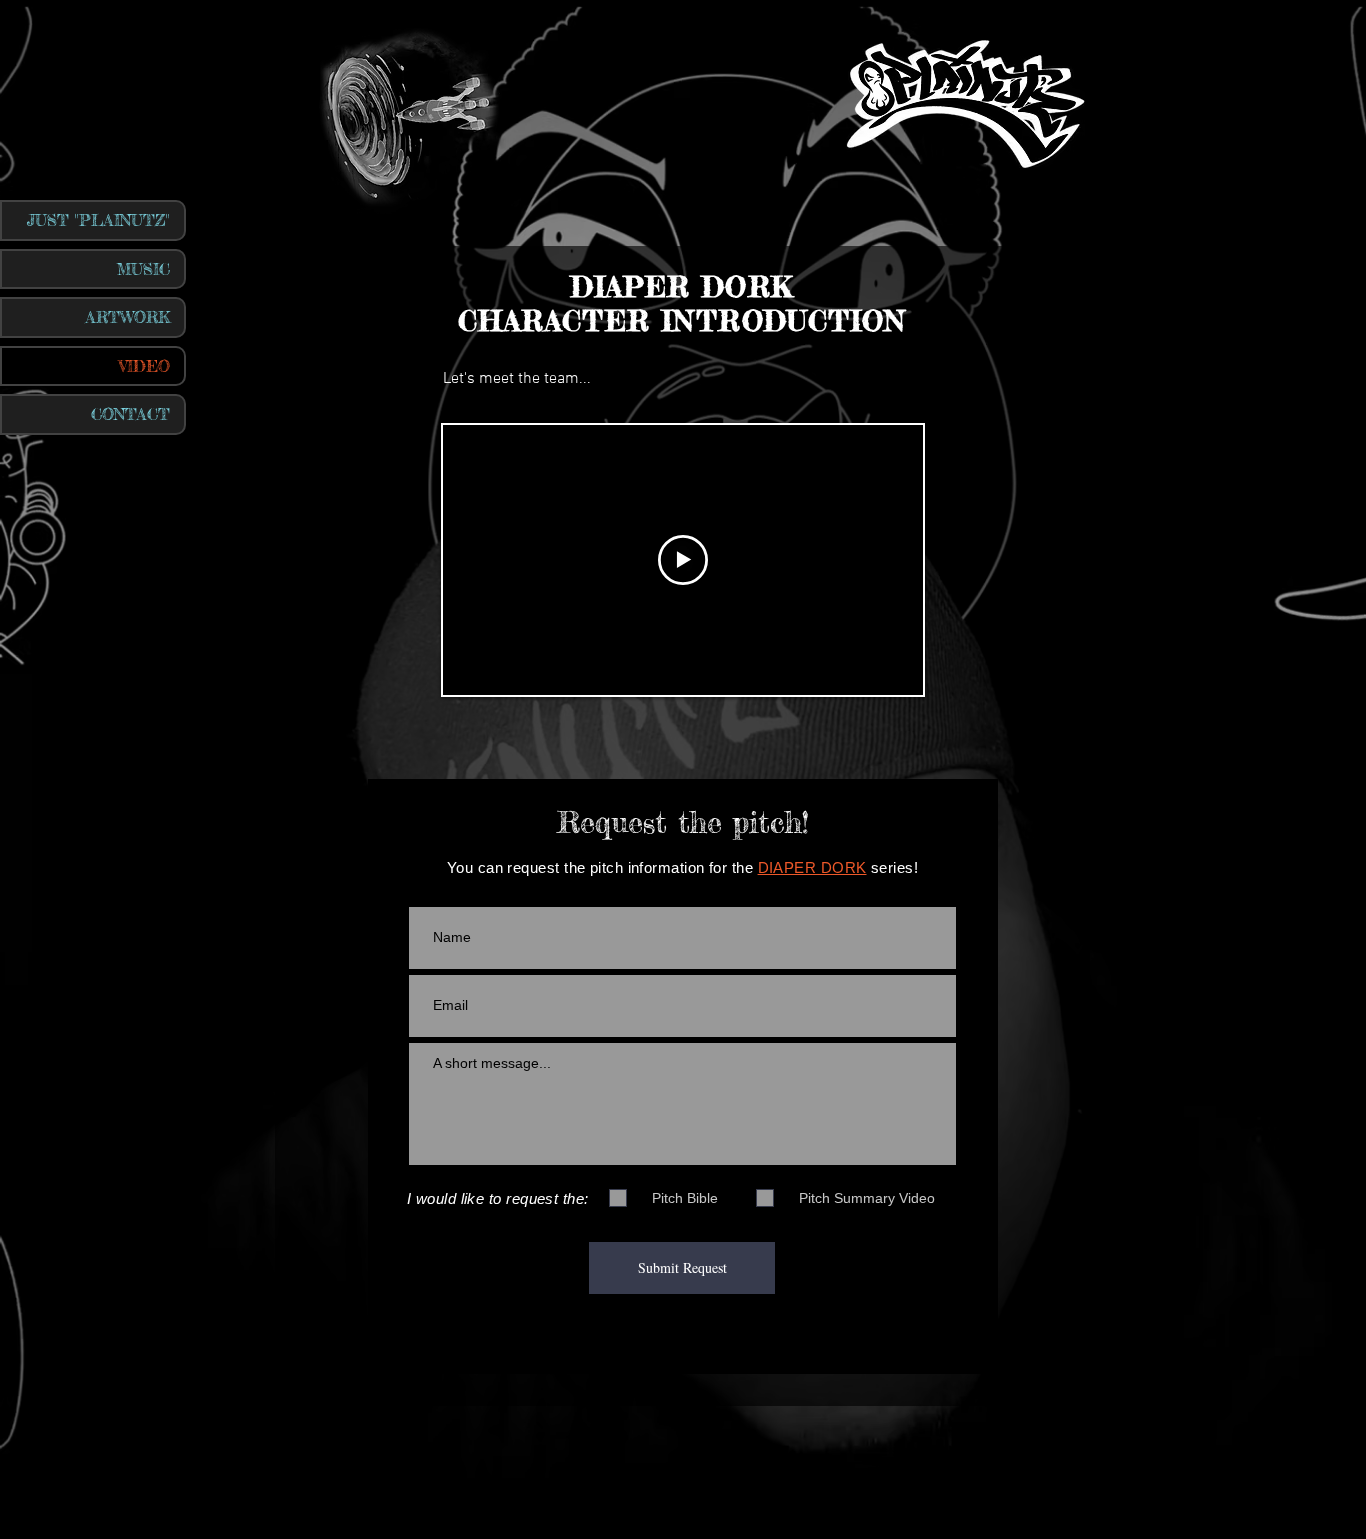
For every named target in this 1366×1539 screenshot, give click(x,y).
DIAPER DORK (812, 867)
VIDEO (144, 366)
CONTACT (130, 414)
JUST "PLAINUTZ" (98, 220)
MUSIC (143, 269)
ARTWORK (128, 317)
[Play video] (683, 560)
